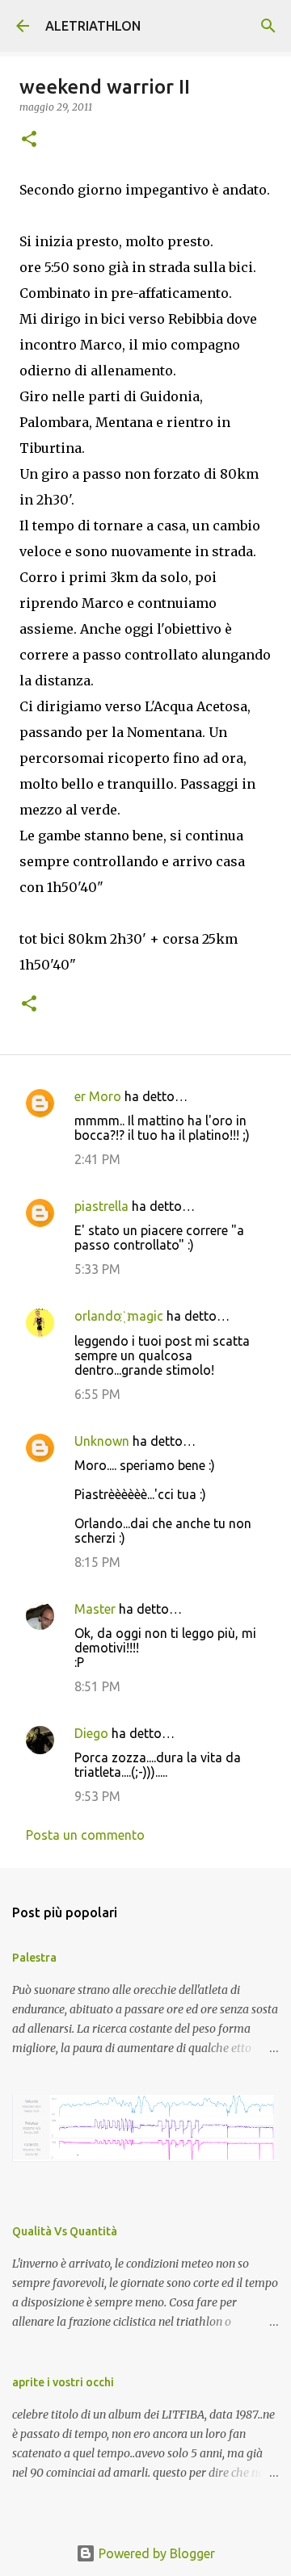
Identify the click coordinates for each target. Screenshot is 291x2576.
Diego (91, 1733)
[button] (29, 140)
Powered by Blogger (155, 2553)
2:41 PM (97, 1159)
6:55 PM (97, 1394)
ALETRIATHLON (93, 26)
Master (95, 1609)
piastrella (101, 1206)
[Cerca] (268, 26)
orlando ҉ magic (119, 1316)
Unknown (102, 1441)
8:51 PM (97, 1686)
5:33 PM (97, 1269)
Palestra (34, 1958)
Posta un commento (85, 1835)
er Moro (98, 1096)
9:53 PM (97, 1796)
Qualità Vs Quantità (65, 2231)
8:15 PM (97, 1562)
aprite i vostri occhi (63, 2382)
